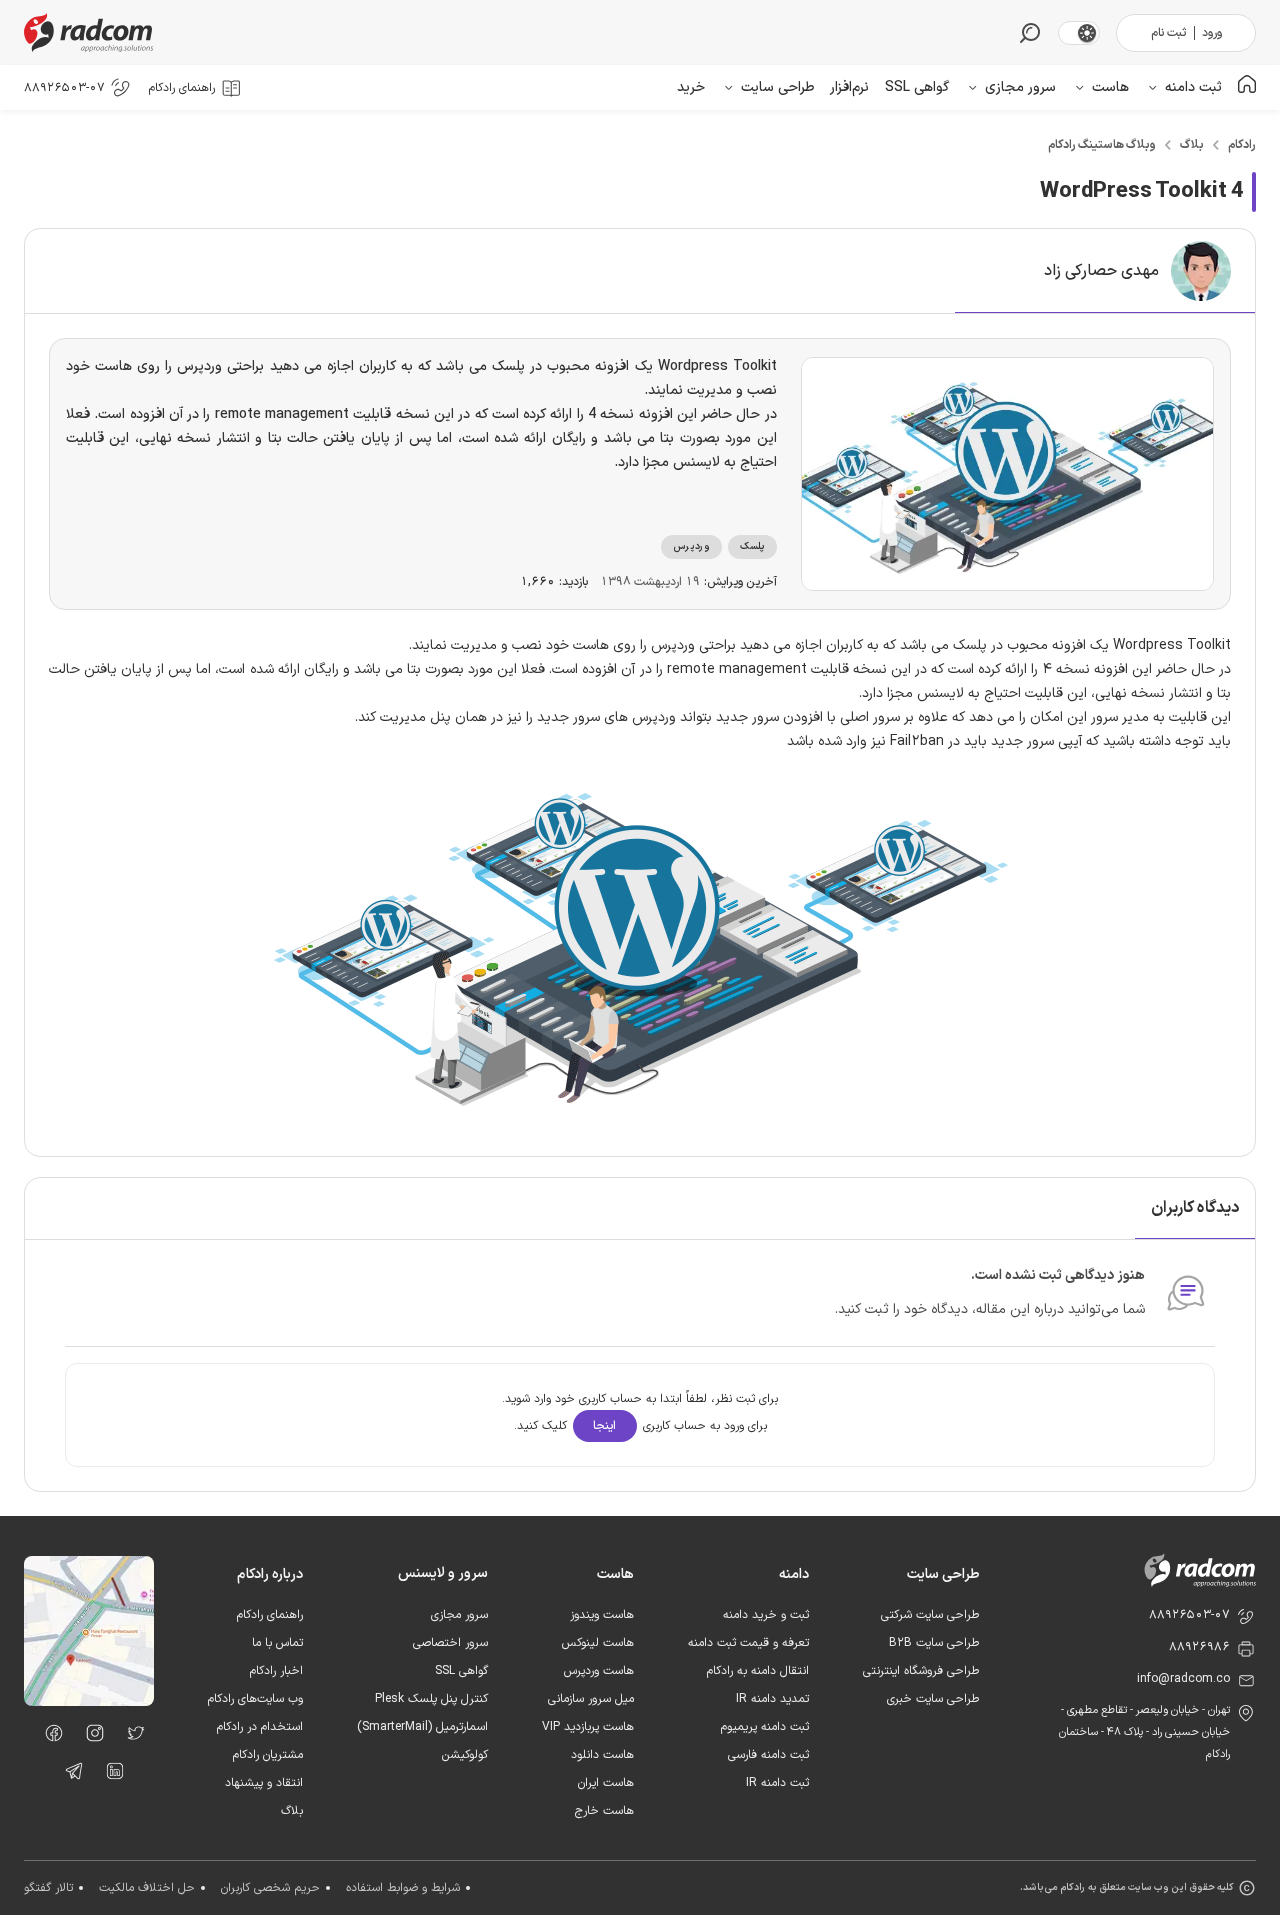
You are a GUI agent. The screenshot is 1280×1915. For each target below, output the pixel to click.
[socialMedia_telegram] (68, 1775)
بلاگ (1192, 145)
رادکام (1242, 145)
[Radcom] (92, 32)
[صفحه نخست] (1247, 87)
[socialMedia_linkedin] (109, 1775)
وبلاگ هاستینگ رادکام (1102, 145)
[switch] (1087, 33)
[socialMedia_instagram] (89, 1737)
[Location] (89, 1702)
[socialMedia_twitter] (130, 1737)
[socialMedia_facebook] (48, 1737)
